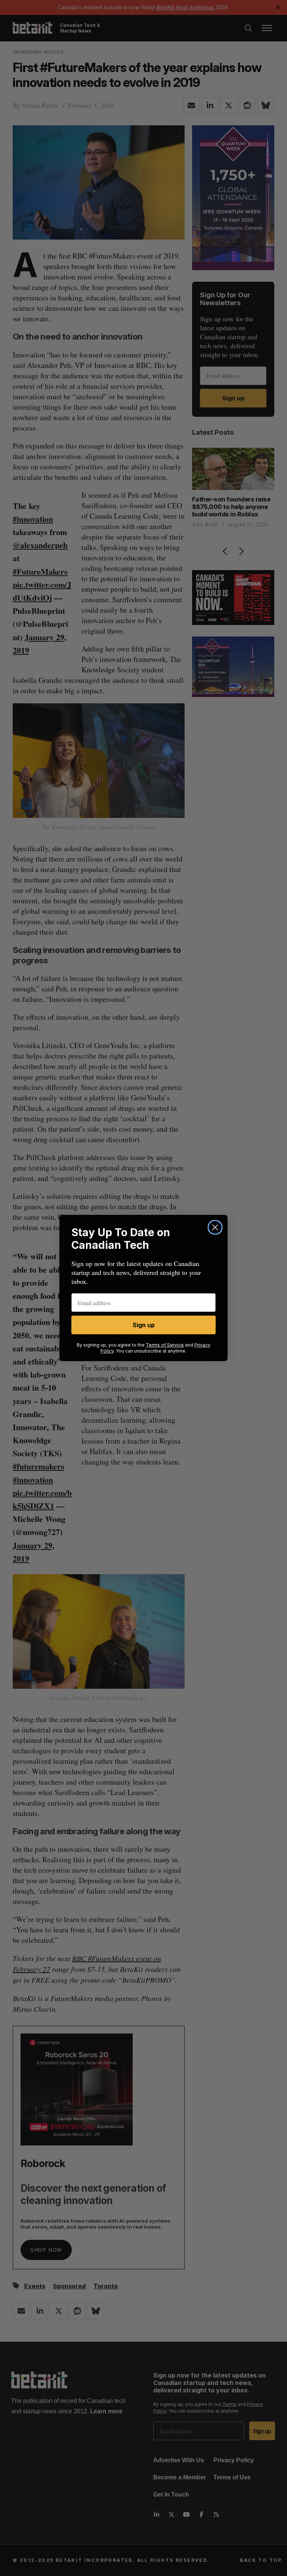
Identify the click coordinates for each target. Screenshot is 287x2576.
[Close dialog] (215, 1227)
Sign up (144, 1325)
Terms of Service (165, 1345)
